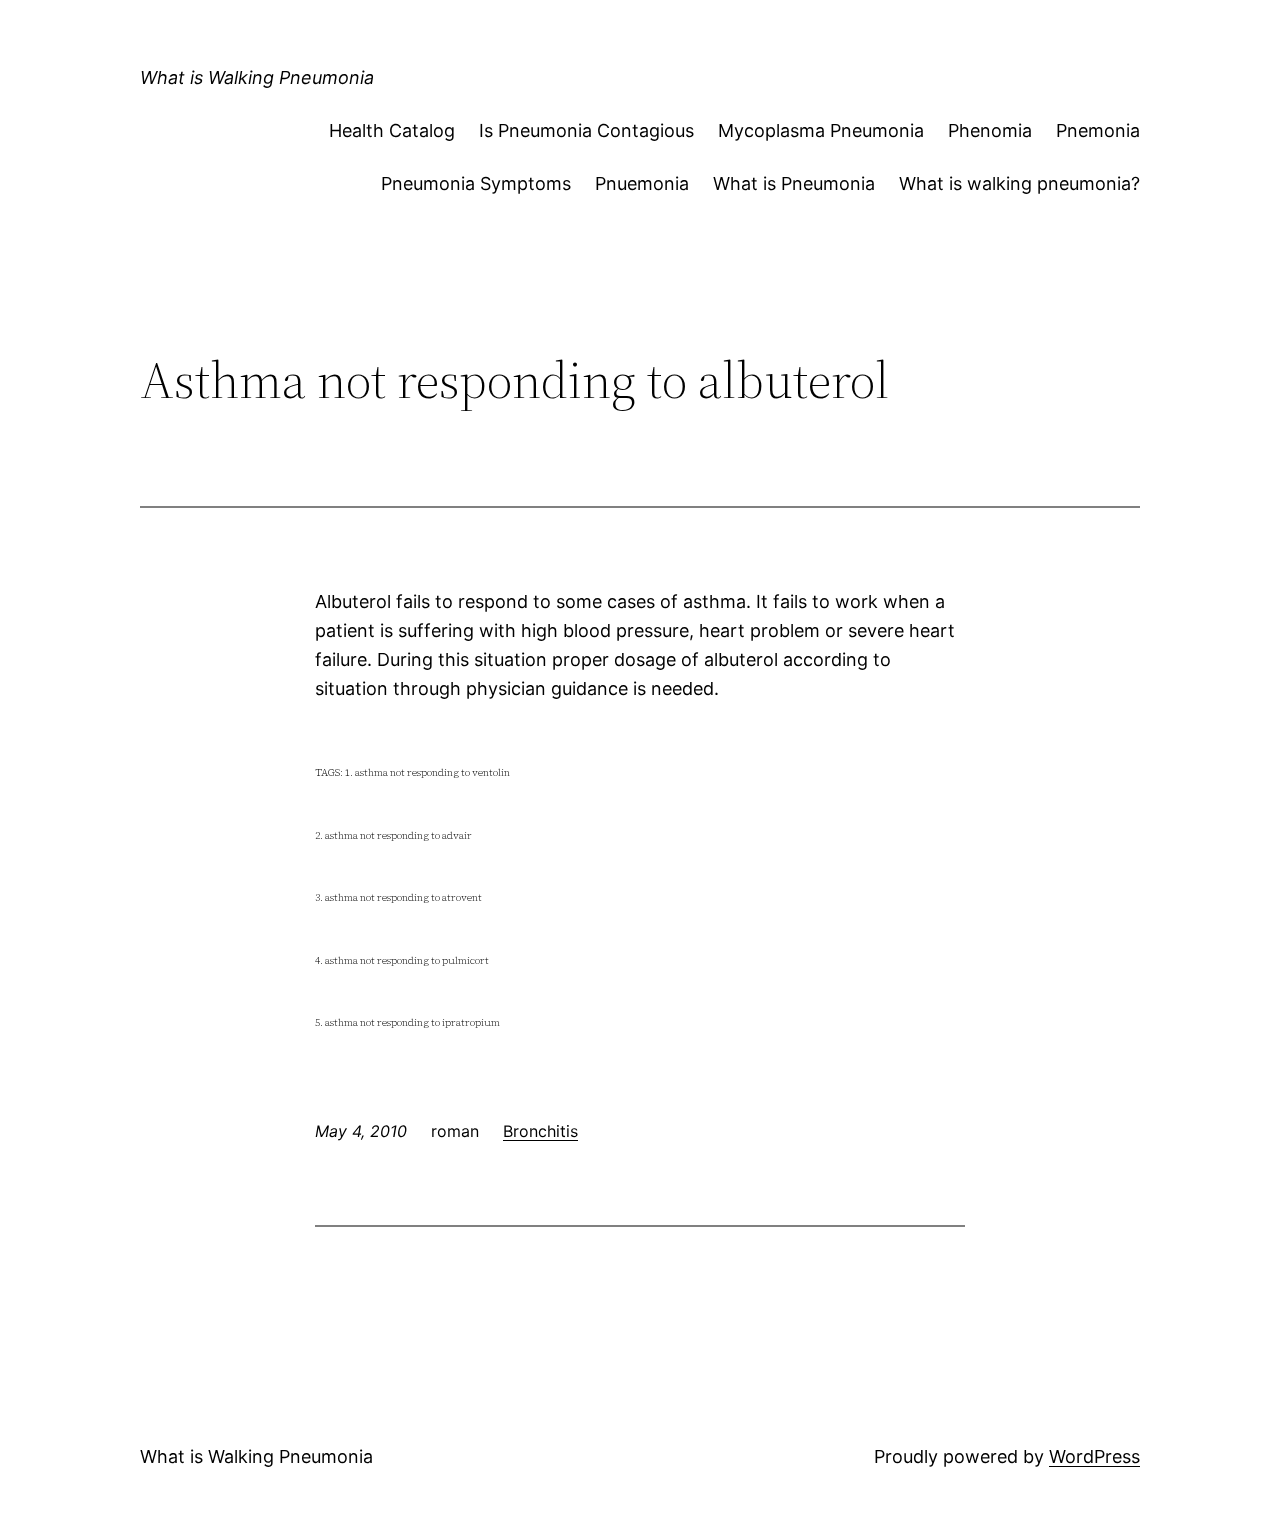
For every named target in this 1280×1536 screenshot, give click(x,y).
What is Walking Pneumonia (257, 77)
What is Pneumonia (794, 183)
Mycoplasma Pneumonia (821, 130)
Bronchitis (540, 1131)
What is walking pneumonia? (1019, 183)
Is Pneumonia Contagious (586, 130)
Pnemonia (1098, 130)
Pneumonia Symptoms (476, 183)
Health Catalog (392, 130)
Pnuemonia (642, 183)
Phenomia (990, 130)
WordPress (1094, 1456)
